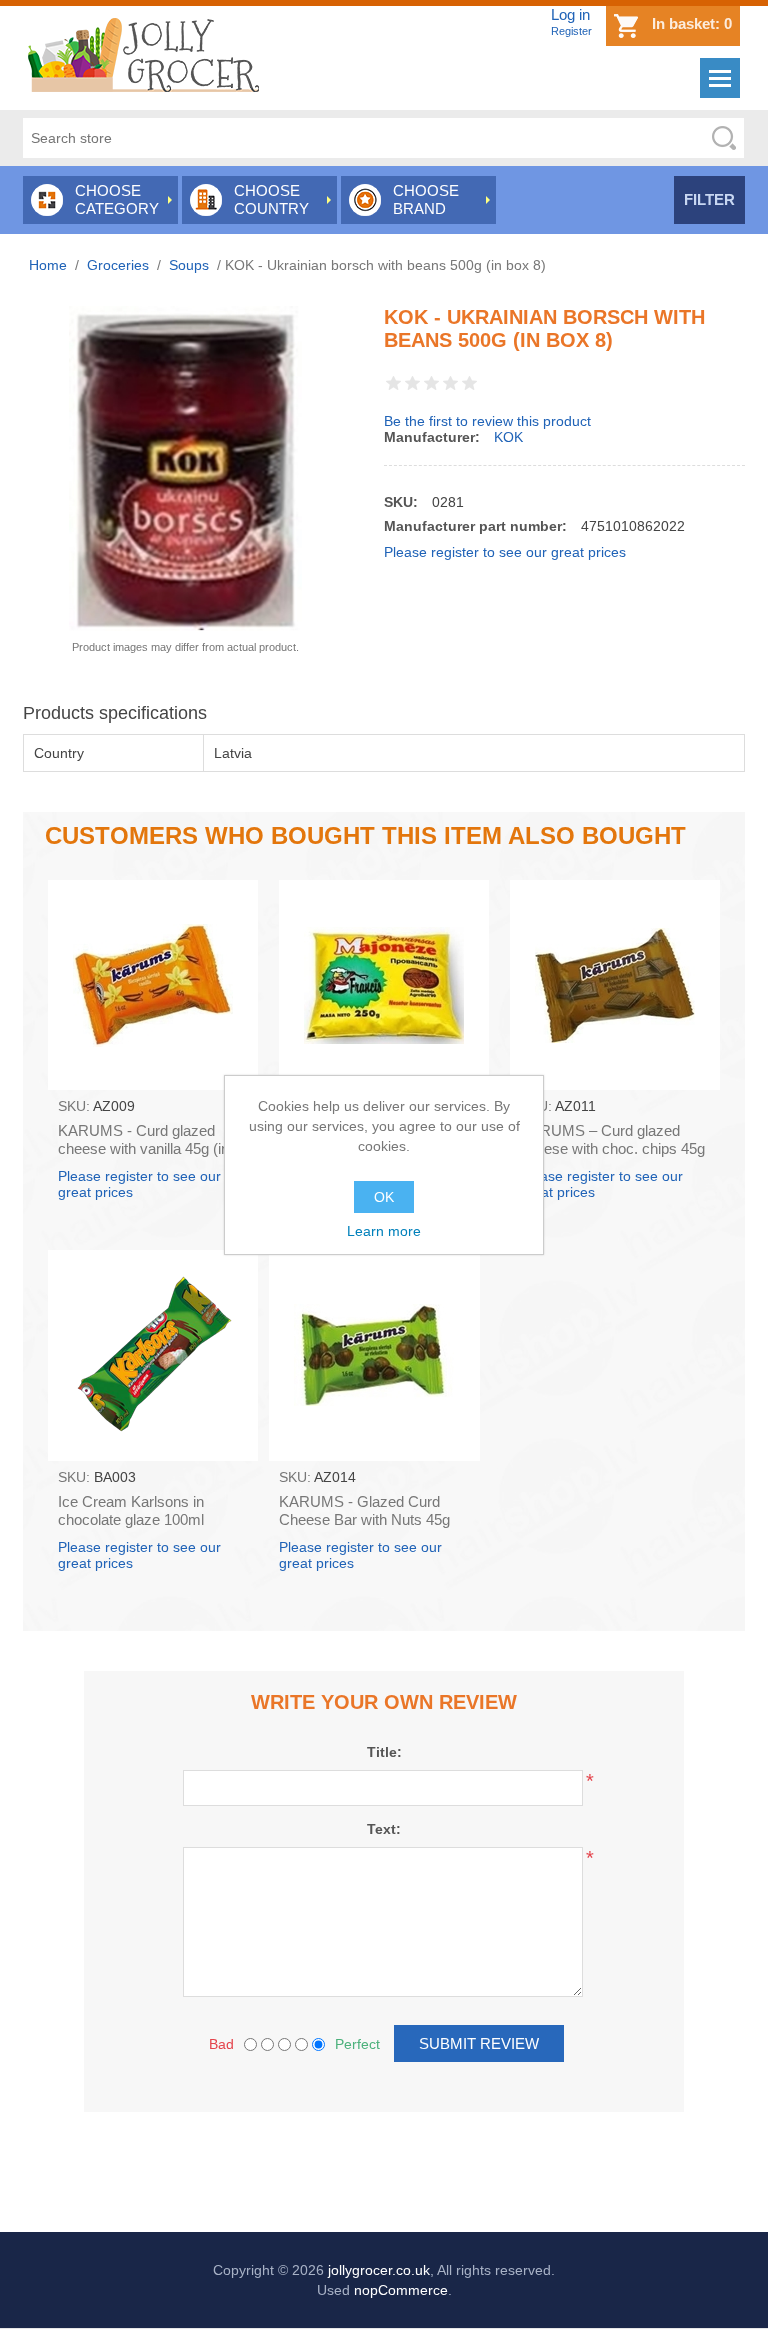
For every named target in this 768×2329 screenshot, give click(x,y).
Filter (709, 199)
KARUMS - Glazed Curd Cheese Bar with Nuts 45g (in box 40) (364, 1519)
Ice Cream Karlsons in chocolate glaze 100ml (131, 1510)
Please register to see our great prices (505, 552)
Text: (384, 1829)
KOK (508, 437)
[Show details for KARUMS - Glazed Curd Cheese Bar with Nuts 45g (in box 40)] (374, 1355)
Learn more (384, 1231)
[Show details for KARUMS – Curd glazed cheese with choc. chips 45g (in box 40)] (615, 985)
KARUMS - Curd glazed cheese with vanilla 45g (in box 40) (143, 1148)
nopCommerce (401, 2290)
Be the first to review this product (487, 421)
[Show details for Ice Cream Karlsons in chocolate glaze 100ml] (153, 1355)
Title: (384, 1752)
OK (384, 1197)
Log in (570, 14)
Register (571, 31)
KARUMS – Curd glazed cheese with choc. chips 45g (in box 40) (612, 1148)
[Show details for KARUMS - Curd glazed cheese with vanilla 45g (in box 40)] (153, 985)
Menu (720, 78)
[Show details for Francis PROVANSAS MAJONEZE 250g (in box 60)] (384, 985)
